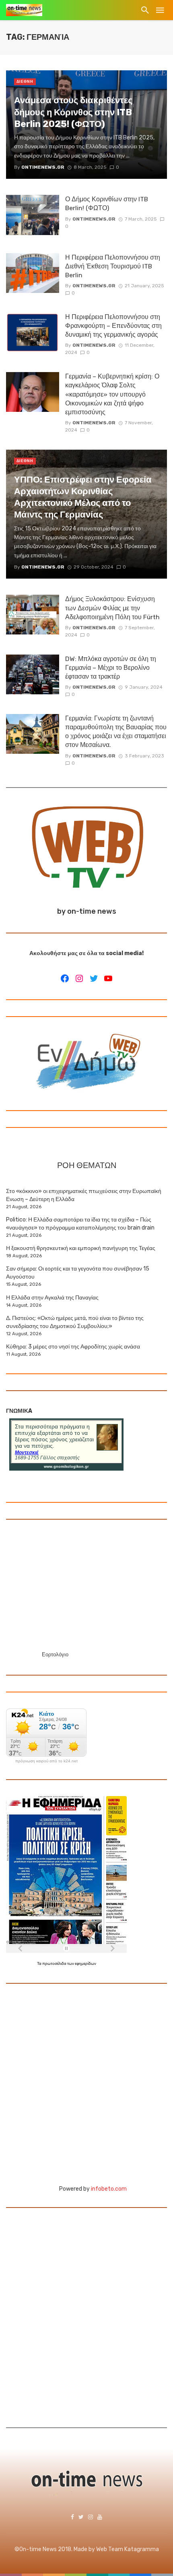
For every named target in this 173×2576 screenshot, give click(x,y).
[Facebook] (65, 978)
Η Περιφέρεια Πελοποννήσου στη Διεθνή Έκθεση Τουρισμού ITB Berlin (113, 266)
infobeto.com (109, 2189)
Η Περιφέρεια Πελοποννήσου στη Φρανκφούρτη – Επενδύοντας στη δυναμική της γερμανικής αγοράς (113, 326)
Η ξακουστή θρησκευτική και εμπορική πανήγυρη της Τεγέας (81, 1248)
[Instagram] (79, 978)
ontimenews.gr (94, 219)
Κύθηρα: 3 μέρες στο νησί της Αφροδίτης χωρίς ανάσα (73, 1347)
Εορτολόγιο (55, 1654)
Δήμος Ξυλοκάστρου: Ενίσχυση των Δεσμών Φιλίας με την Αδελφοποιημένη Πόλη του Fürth (112, 608)
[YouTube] (108, 978)
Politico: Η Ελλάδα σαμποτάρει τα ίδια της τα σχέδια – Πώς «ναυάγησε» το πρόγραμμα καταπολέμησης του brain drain (80, 1224)
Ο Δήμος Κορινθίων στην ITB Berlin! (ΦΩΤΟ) (107, 204)
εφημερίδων (85, 1964)
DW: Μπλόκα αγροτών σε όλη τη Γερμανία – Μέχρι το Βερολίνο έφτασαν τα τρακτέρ (111, 668)
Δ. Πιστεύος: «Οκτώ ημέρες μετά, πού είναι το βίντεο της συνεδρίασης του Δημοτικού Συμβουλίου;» (75, 1322)
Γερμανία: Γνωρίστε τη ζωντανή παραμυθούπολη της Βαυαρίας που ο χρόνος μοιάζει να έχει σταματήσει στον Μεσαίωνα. (116, 731)
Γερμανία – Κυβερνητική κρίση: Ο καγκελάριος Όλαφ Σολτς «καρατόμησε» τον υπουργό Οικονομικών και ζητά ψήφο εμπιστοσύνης (112, 394)
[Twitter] (94, 978)
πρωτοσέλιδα (55, 1964)
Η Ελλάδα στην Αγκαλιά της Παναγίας (52, 1298)
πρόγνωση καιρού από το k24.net (46, 1761)
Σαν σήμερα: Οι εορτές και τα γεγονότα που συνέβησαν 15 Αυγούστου (78, 1273)
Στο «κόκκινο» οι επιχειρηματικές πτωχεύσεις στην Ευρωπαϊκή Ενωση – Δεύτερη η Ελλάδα (84, 1195)
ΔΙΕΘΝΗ (25, 82)
